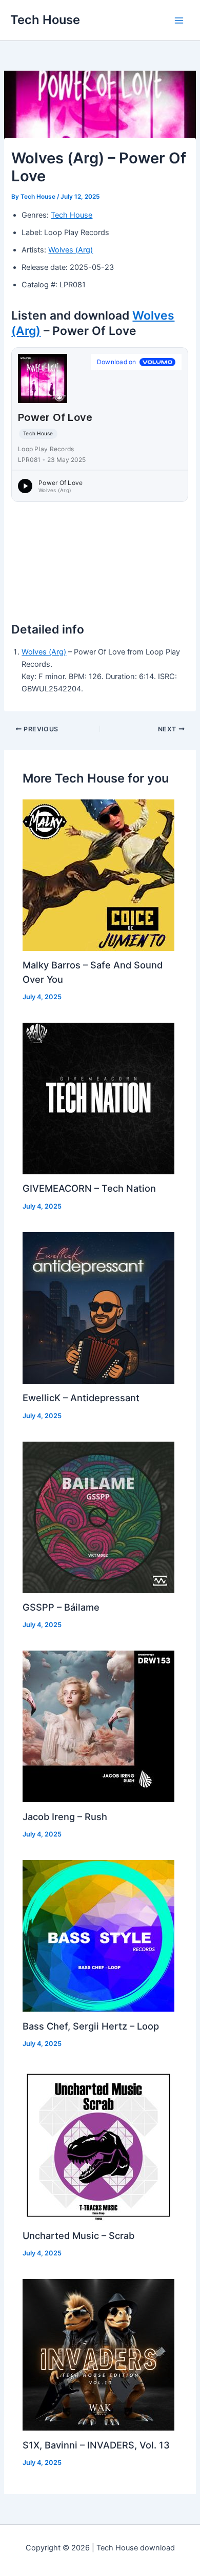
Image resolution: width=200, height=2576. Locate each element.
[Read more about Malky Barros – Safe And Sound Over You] (98, 875)
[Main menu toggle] (179, 20)
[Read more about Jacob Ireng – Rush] (98, 1726)
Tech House (45, 20)
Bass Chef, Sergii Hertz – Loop (91, 2026)
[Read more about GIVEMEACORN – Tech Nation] (98, 1098)
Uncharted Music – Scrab (78, 2235)
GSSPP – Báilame (61, 1607)
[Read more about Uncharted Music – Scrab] (98, 2145)
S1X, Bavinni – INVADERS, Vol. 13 (96, 2445)
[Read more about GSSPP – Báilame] (98, 1517)
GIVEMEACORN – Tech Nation (89, 1188)
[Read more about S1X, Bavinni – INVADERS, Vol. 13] (98, 2354)
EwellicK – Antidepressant (81, 1398)
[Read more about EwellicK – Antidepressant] (98, 1307)
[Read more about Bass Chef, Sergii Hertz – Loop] (98, 1935)
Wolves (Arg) (71, 250)
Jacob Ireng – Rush (65, 1817)
